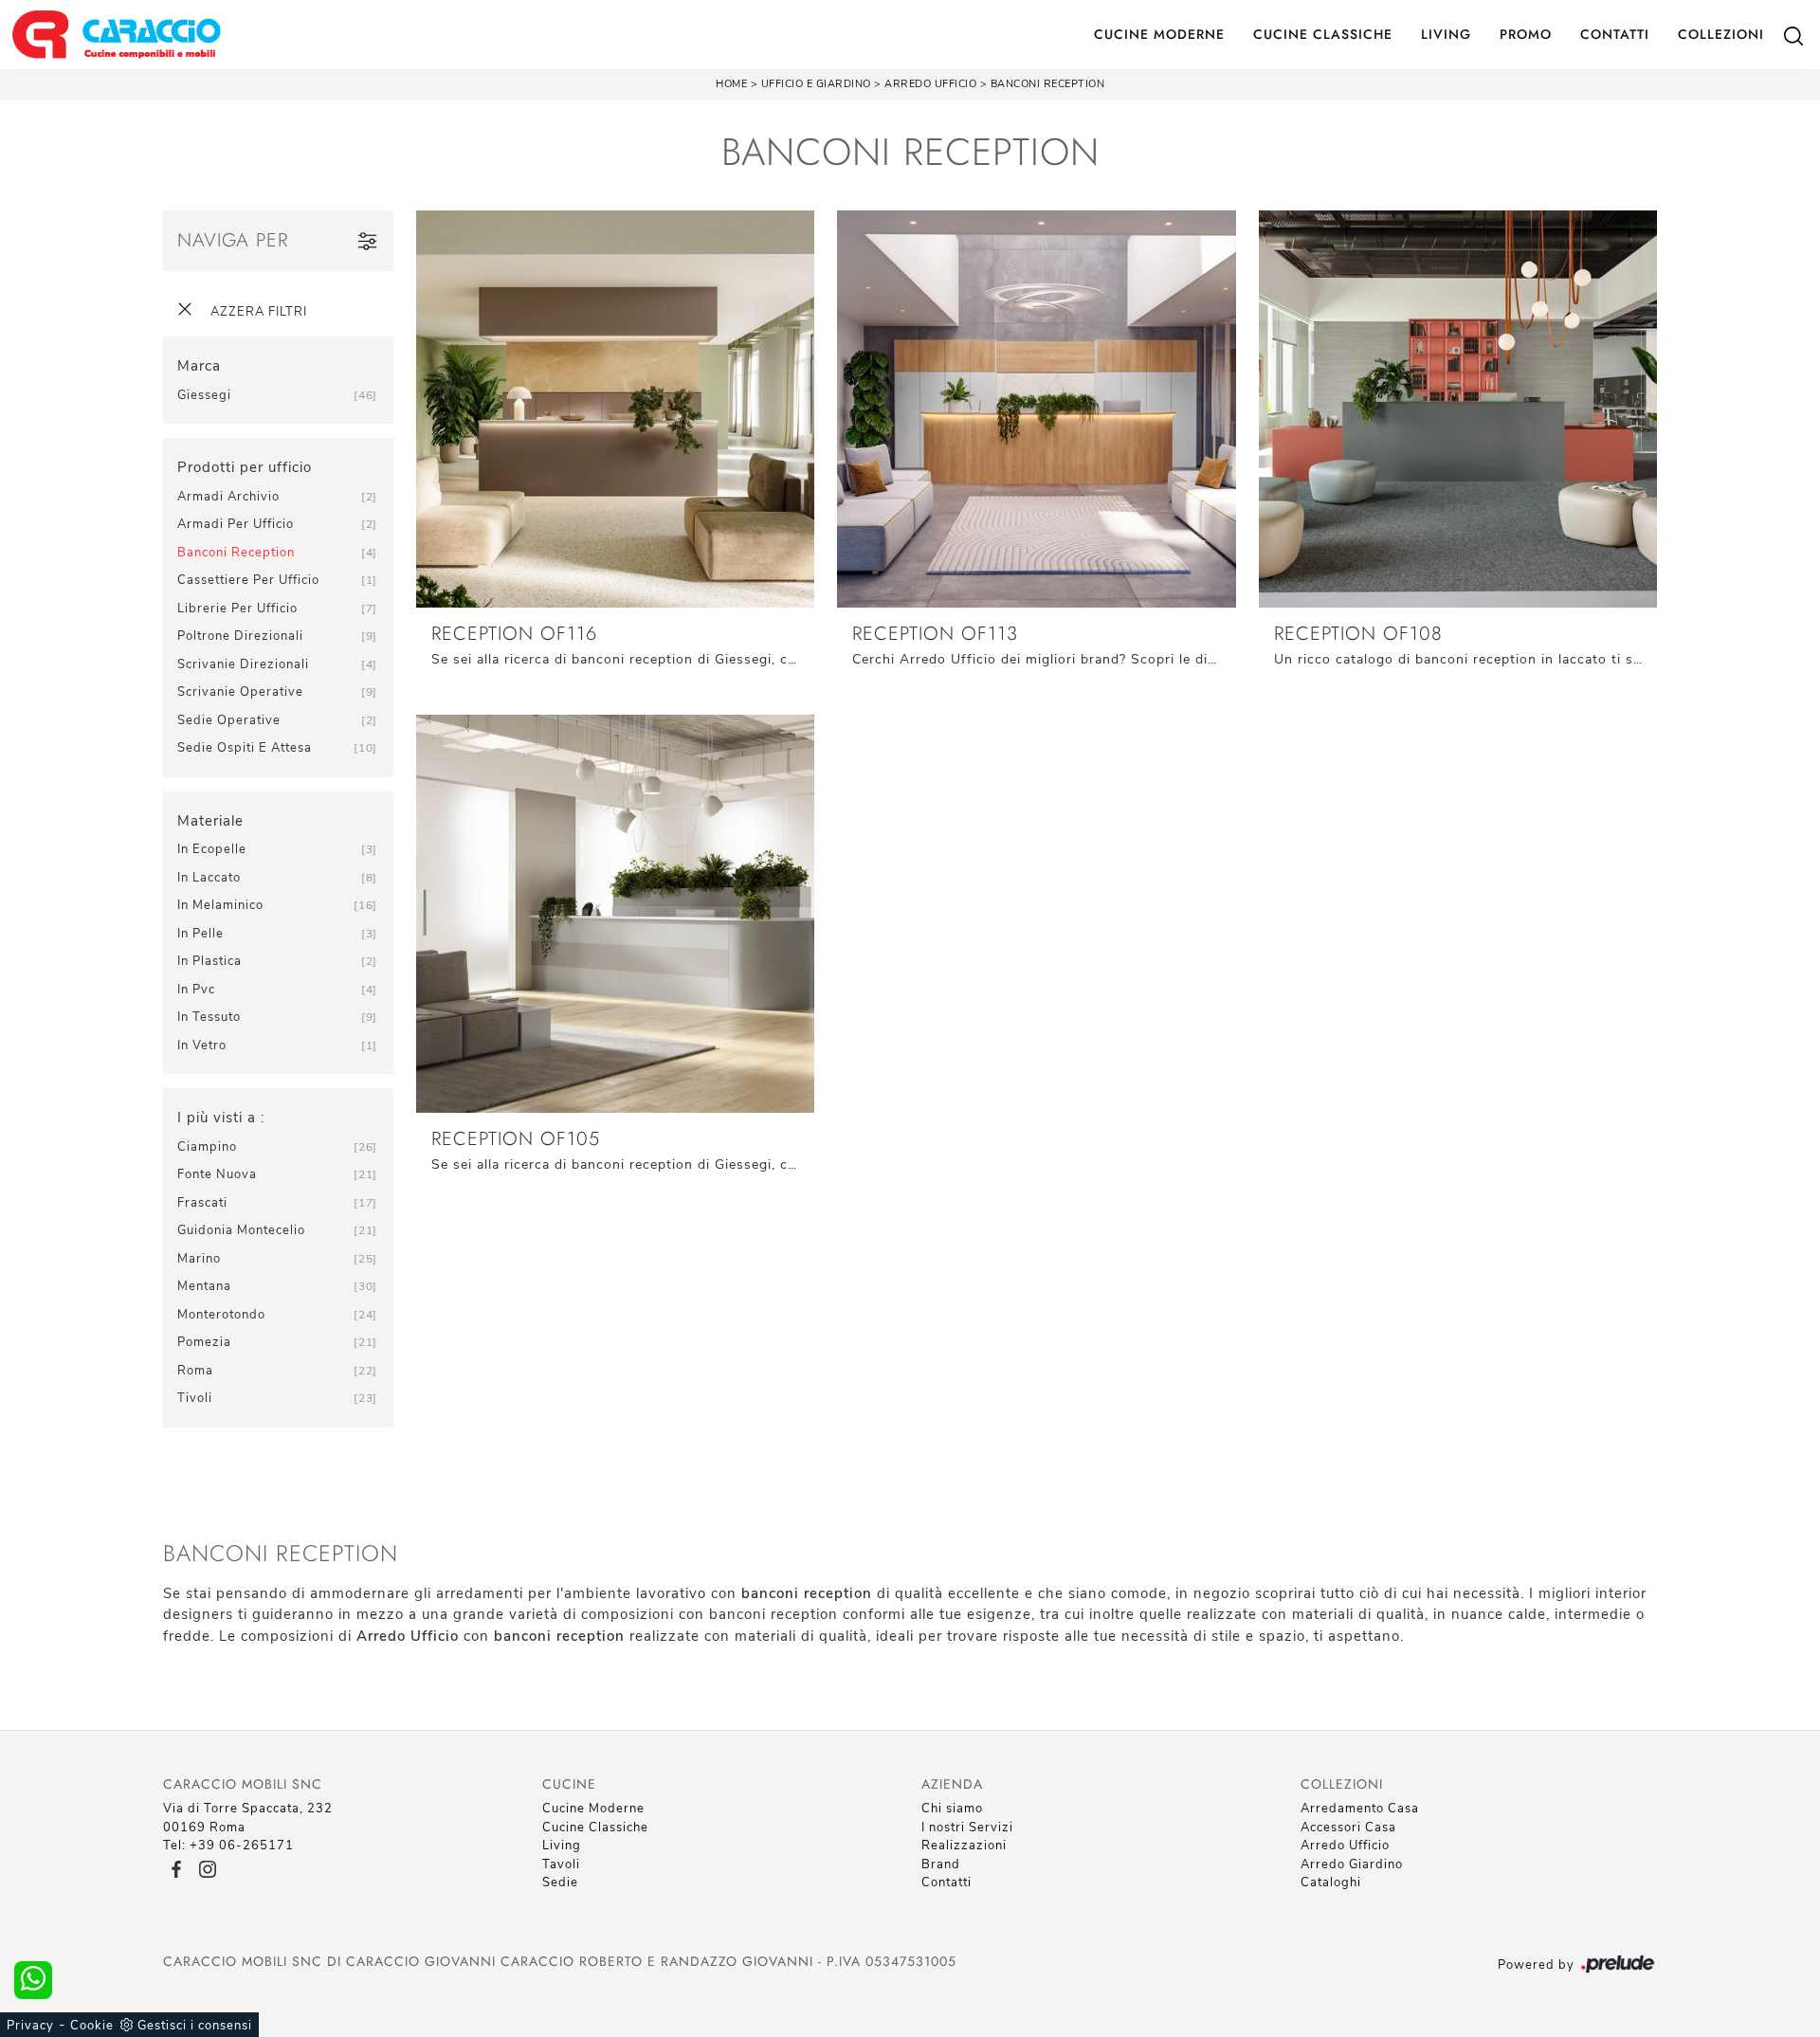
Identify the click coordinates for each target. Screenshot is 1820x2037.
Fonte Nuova (217, 1174)
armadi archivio (228, 497)
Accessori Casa (1348, 1828)
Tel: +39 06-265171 (228, 1846)
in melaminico (220, 905)
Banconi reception (1048, 84)
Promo (1526, 34)
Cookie (92, 2026)
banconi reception (236, 553)
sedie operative (229, 720)
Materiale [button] (210, 821)
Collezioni (1721, 34)
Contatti (1615, 34)
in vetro (202, 1046)
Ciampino (207, 1147)
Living (1446, 34)
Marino (199, 1259)
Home (731, 84)
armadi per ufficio (236, 524)
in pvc (196, 990)
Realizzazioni (964, 1846)
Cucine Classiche (1323, 34)
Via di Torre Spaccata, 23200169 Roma (248, 1818)
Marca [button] (199, 366)
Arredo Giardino (1352, 1864)
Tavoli (561, 1864)
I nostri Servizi (967, 1828)
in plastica (209, 961)
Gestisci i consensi (195, 2026)
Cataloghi (1331, 1882)
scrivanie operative (240, 692)
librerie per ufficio (237, 609)
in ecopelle (212, 849)
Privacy (30, 2026)
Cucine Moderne (1159, 34)
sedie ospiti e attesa (245, 748)
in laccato (209, 878)
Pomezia (204, 1342)
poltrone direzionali (240, 636)
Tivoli (195, 1398)
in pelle (200, 934)
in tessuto (209, 1017)
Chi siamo (952, 1809)
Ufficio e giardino (816, 84)
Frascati (202, 1203)
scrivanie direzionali (243, 664)
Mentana (204, 1286)
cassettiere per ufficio (248, 580)
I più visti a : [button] (221, 1118)
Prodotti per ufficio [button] (245, 467)
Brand (941, 1864)
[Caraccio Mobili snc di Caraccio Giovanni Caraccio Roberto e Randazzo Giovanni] (116, 35)
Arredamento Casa (1360, 1809)
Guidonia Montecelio (241, 1230)
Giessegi (204, 395)
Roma (195, 1371)
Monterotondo (221, 1315)
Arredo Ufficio (930, 84)
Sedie (560, 1882)
